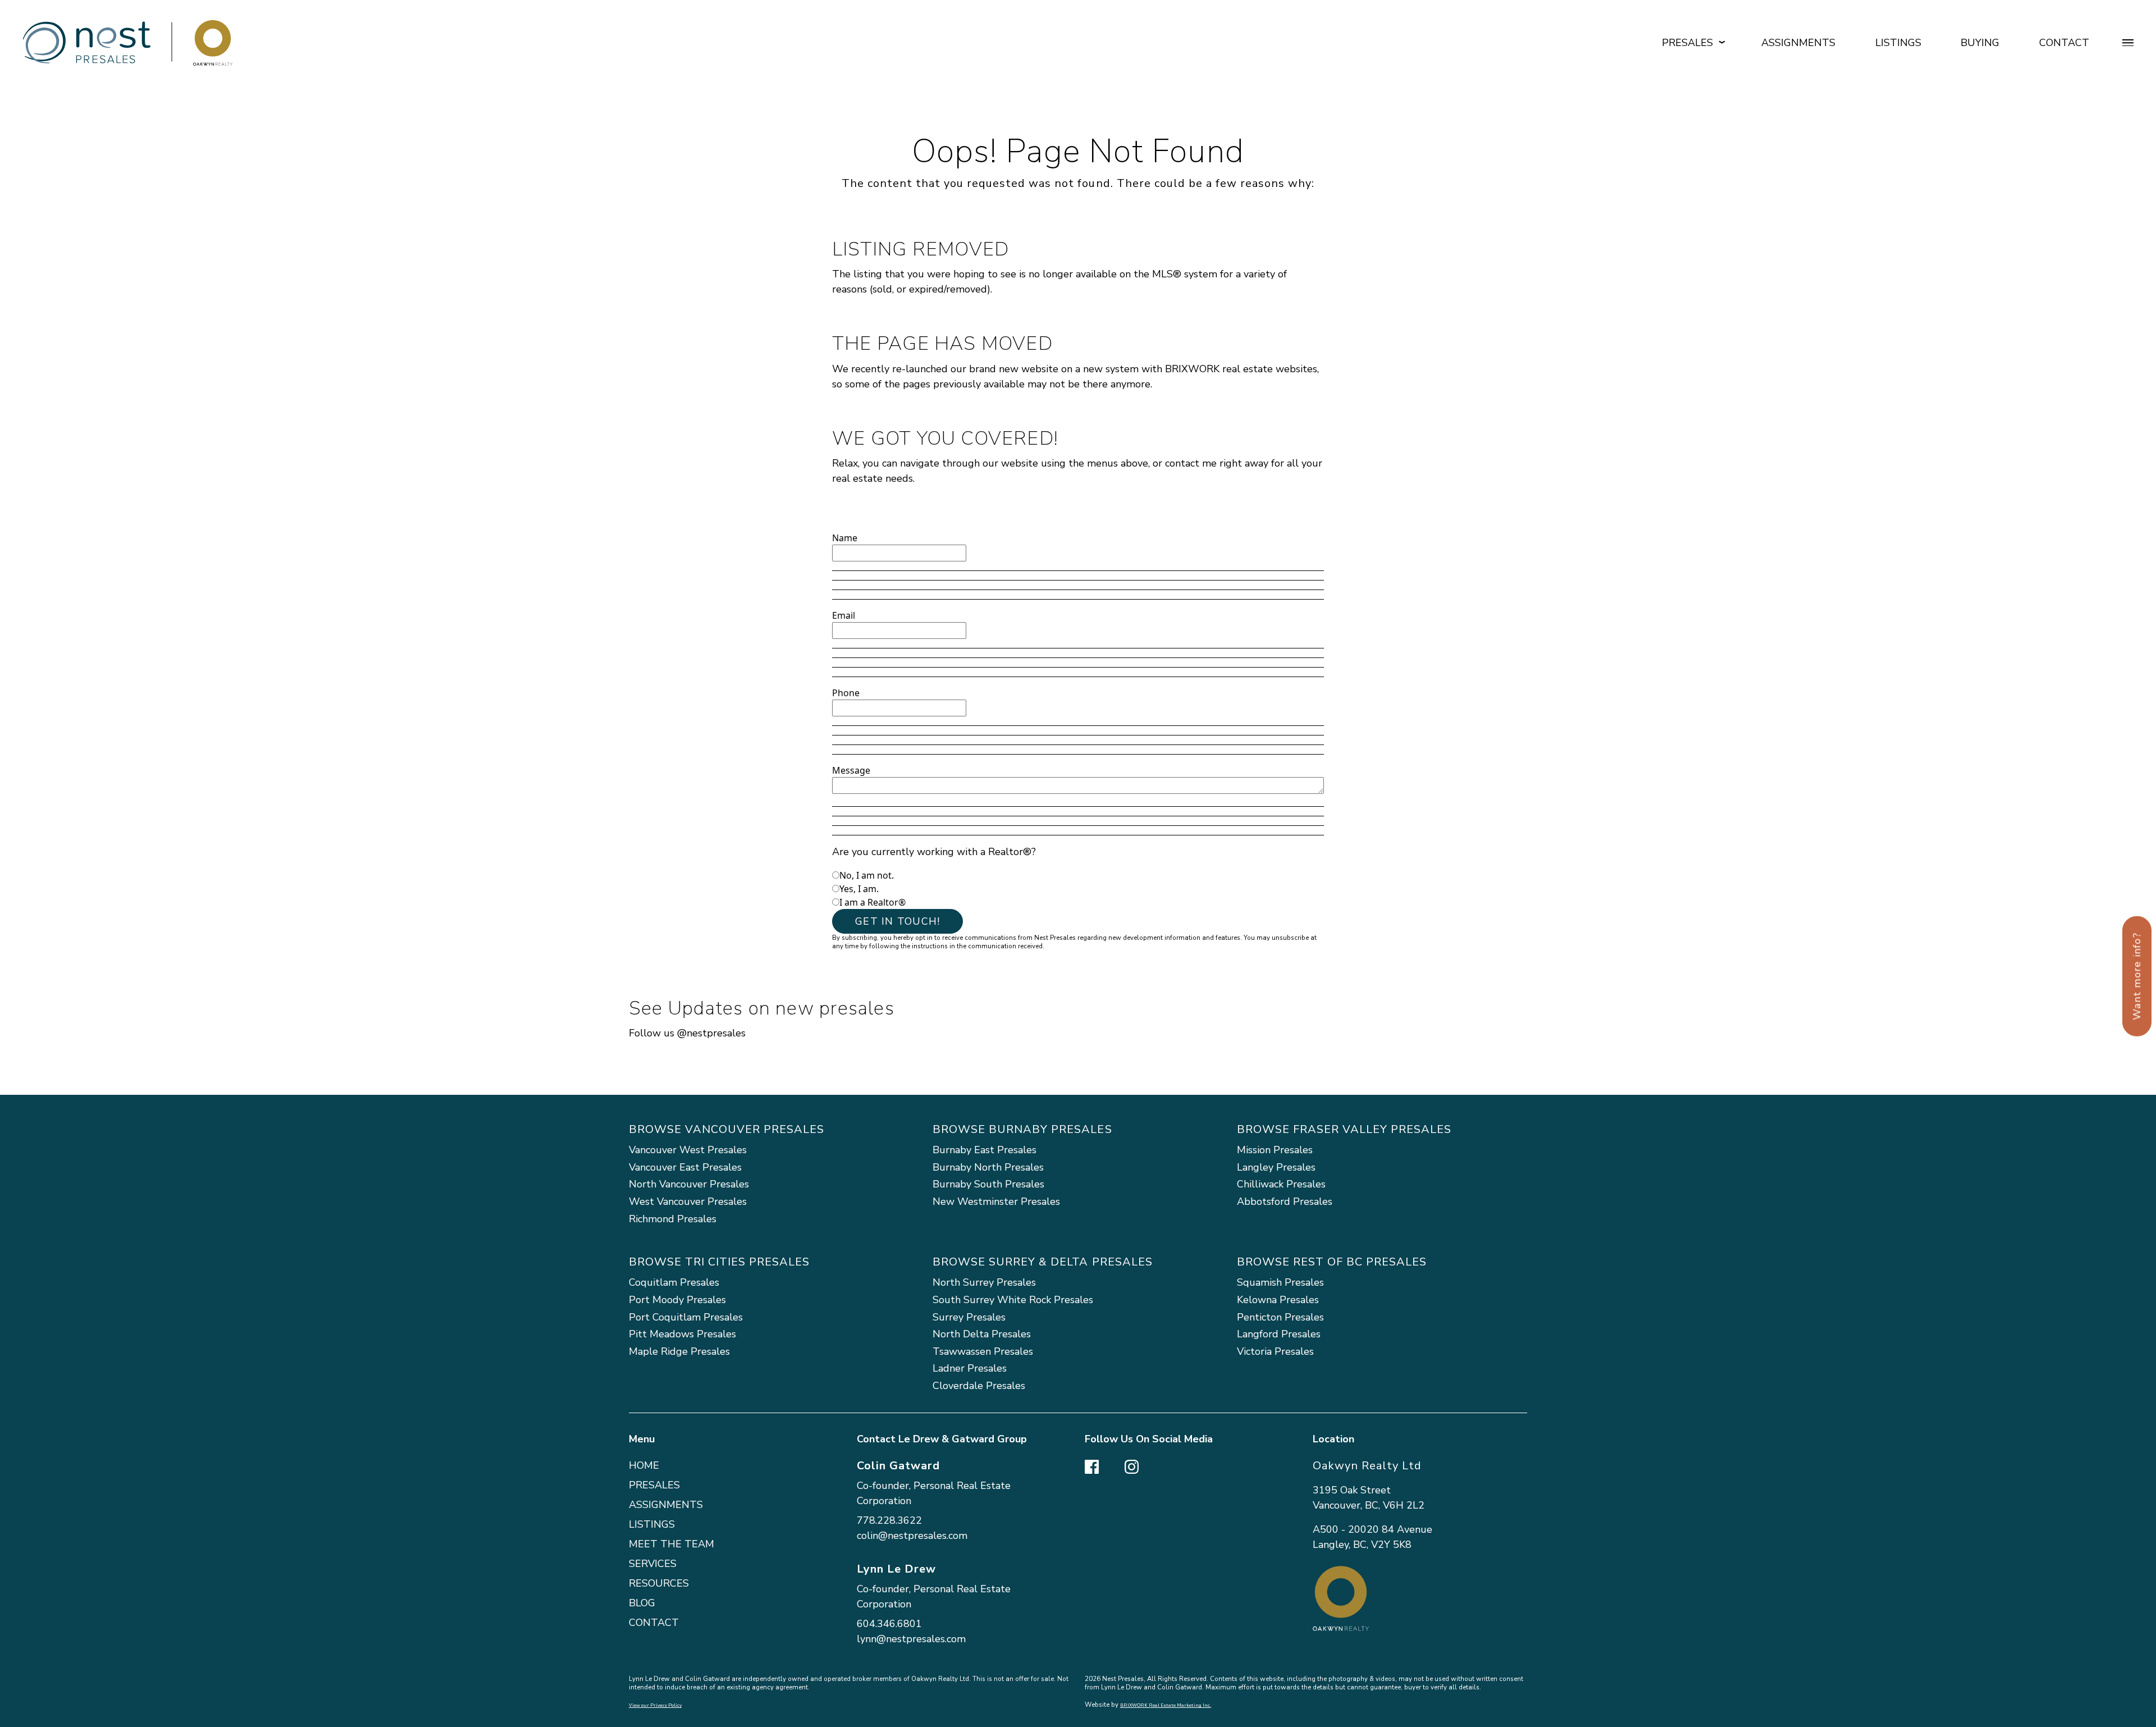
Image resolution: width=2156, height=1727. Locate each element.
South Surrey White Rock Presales (1013, 1300)
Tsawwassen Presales (983, 1351)
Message (851, 770)
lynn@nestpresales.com (911, 1639)
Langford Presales (1279, 1334)
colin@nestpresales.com (912, 1536)
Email (844, 615)
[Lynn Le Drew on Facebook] (1092, 1465)
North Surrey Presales (984, 1282)
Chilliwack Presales (1281, 1184)
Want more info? (2137, 976)
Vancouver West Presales (688, 1150)
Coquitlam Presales (674, 1282)
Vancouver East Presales (685, 1167)
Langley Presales (1276, 1167)
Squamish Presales (1280, 1282)
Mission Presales (1275, 1150)
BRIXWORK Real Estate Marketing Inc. (1166, 1705)
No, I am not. (867, 875)
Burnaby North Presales (988, 1167)
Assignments (1798, 43)
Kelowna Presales (1278, 1300)
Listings (1898, 43)
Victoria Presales (1275, 1351)
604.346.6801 (889, 1624)
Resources (659, 1583)
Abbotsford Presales (1285, 1201)
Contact (2064, 43)
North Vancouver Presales (689, 1184)
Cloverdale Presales (979, 1386)
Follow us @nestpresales (687, 1033)
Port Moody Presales (677, 1300)
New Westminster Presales (996, 1201)
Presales (654, 1485)
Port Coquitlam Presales (686, 1317)
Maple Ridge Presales (679, 1351)
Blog (642, 1603)
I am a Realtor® (873, 902)
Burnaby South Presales (988, 1184)
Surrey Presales (969, 1317)
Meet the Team (672, 1544)
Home (644, 1465)
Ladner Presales (970, 1368)
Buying (1980, 43)
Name (845, 538)
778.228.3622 (889, 1520)
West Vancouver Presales (688, 1201)
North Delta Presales (982, 1334)
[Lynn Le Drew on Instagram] (1132, 1465)
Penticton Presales (1280, 1317)
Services (653, 1564)
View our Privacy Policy (655, 1705)
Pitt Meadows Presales (682, 1334)
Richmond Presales (673, 1219)
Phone (846, 693)
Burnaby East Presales (985, 1150)
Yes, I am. (859, 889)
